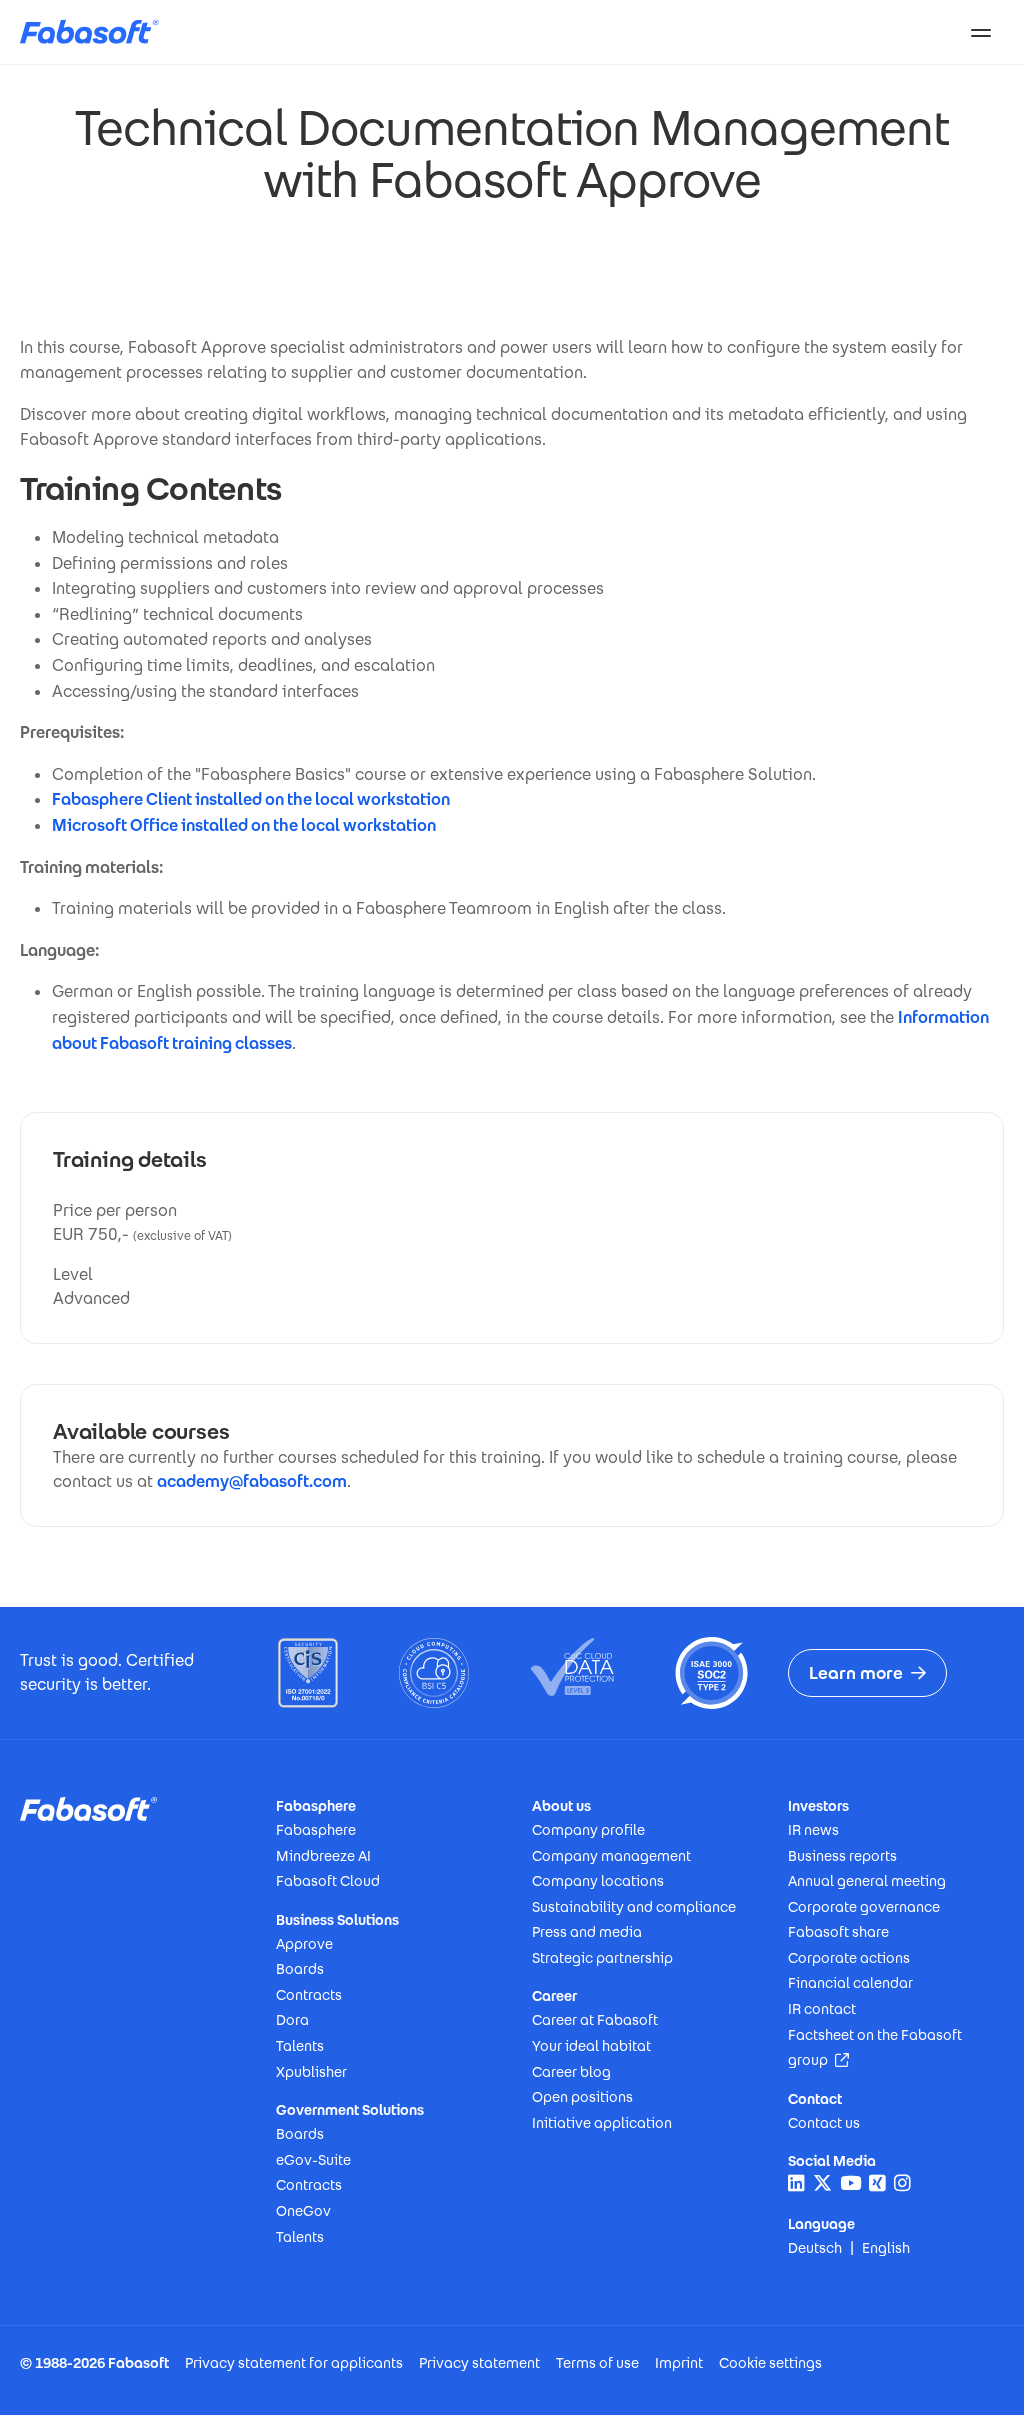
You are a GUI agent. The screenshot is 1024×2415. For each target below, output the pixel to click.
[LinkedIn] (796, 2183)
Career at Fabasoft (595, 2020)
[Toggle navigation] (981, 32)
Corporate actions (849, 1958)
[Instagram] (902, 2183)
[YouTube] (850, 2183)
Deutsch (815, 2248)
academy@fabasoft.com (252, 1481)
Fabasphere (316, 1830)
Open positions (582, 2097)
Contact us (824, 2123)
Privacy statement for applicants (294, 2363)
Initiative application (602, 2123)
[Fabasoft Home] (97, 32)
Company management (611, 1856)
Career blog (571, 2072)
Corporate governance (864, 1907)
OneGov (303, 2211)
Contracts (309, 1995)
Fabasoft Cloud (328, 1881)
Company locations (598, 1881)
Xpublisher (311, 2072)
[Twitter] (822, 2183)
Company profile (588, 1830)
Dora (292, 2020)
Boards (300, 1969)
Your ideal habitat (591, 2046)
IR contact (822, 2009)
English (886, 2248)
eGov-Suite (313, 2160)
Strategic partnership (602, 1958)
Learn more (856, 1673)
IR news (813, 1830)
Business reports (842, 1856)
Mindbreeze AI (323, 1856)
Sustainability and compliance (634, 1907)
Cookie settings (770, 2363)
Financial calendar (850, 1983)
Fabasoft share (838, 1932)
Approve (304, 1944)
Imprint (679, 2363)
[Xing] (877, 2183)
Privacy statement (479, 2363)
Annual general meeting (867, 1881)
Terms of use (597, 2363)
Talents (300, 2046)
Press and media (587, 1932)
